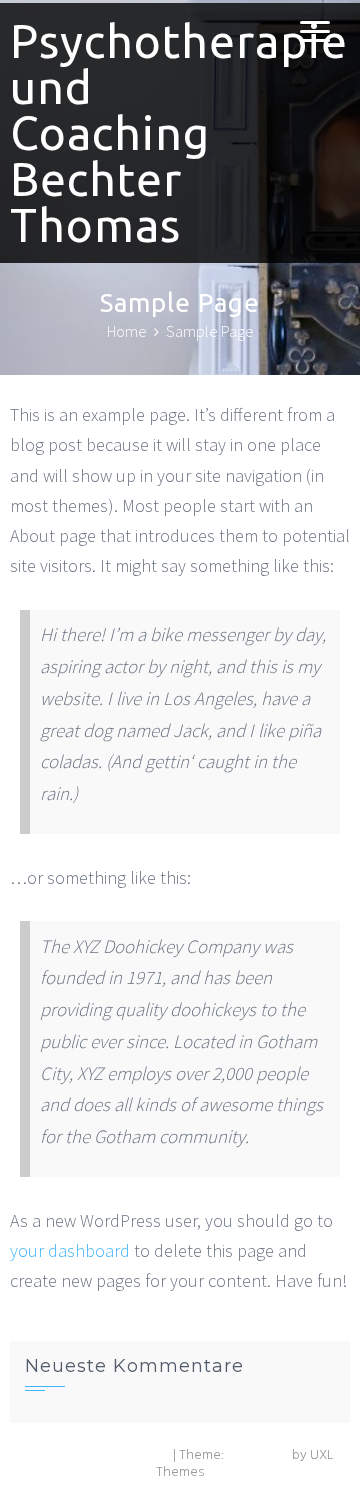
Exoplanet (258, 1455)
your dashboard (70, 1250)
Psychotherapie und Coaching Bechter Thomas (179, 133)
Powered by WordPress (98, 1455)
